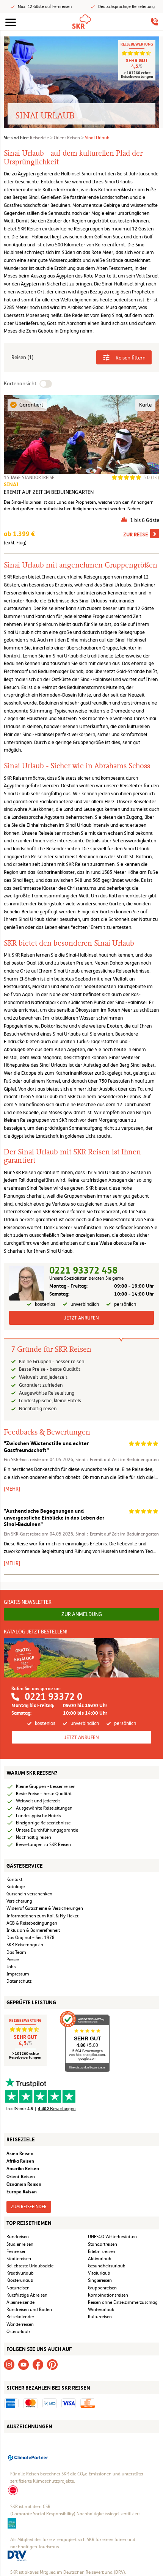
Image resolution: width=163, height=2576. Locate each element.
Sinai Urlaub (97, 138)
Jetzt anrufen (81, 1318)
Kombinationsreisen (108, 2295)
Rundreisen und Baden (30, 2310)
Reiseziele (39, 138)
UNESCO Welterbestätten (112, 2237)
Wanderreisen (20, 2324)
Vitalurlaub (99, 2273)
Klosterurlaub (20, 2280)
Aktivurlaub (100, 2259)
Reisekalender (20, 2317)
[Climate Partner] (28, 2457)
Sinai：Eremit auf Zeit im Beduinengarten (117, 1460)
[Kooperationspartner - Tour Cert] (13, 2490)
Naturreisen (18, 2288)
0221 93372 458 (83, 1270)
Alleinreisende (20, 2302)
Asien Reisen (20, 2153)
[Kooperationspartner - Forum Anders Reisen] (12, 2522)
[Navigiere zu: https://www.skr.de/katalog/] (81, 1657)
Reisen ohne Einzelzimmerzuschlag (123, 2302)
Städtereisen (19, 2259)
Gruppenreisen (102, 2288)
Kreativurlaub (20, 2273)
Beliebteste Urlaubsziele (30, 2266)
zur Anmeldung (82, 1614)
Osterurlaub (18, 2332)
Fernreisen (16, 2251)
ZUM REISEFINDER (29, 2207)
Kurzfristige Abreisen (27, 2295)
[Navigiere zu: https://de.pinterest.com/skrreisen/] (52, 2364)
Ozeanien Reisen (24, 2184)
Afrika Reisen (20, 2161)
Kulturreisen (100, 2317)
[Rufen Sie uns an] (154, 22)
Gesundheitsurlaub (107, 2266)
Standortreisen (103, 2244)
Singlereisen (100, 2280)
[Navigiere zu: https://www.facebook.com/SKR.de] (38, 2364)
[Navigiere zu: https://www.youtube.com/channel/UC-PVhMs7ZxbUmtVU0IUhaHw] (24, 2364)
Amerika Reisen (23, 2168)
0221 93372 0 (53, 1697)
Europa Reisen (22, 2192)
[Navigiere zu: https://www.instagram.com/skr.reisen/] (9, 2364)
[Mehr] (12, 1489)
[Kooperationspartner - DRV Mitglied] (17, 2556)
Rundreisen (18, 2237)
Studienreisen (20, 2244)
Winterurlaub (101, 2310)
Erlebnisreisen (102, 2251)
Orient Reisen (67, 138)
